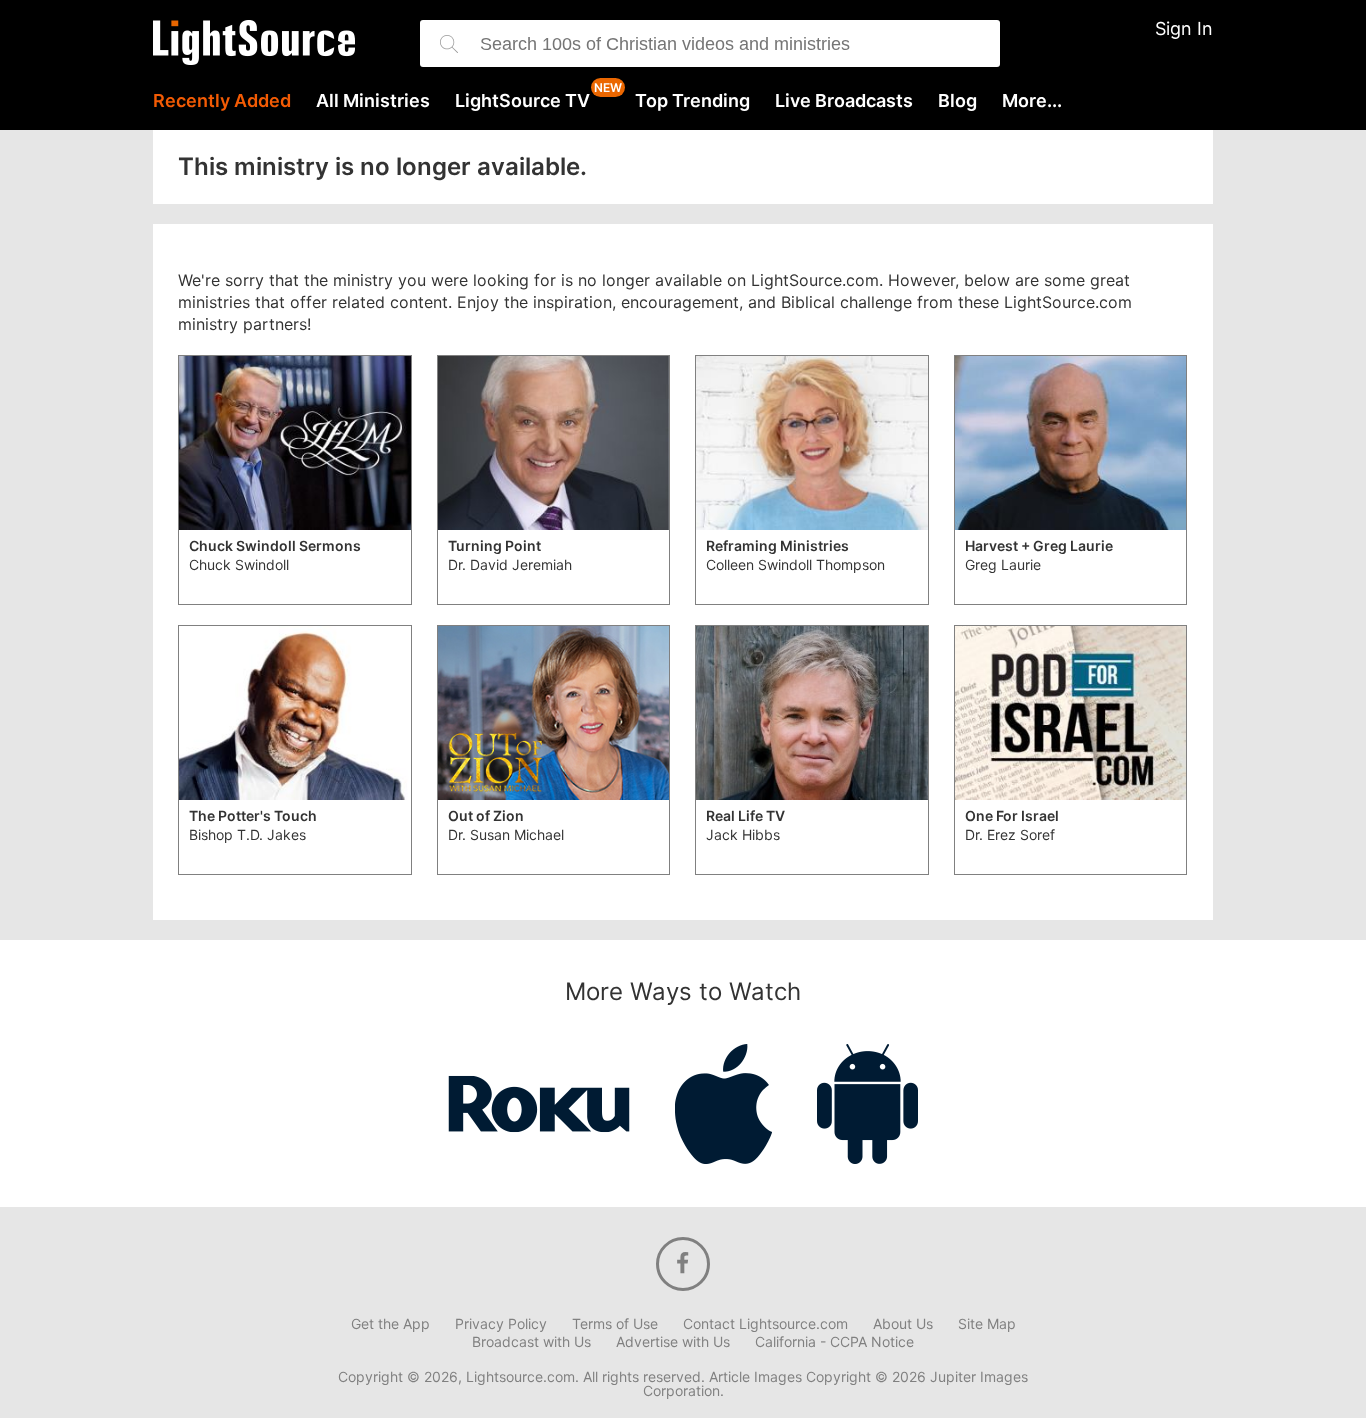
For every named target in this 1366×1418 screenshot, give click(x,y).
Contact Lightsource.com (765, 1324)
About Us (903, 1324)
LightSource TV (522, 101)
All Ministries (373, 101)
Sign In (1184, 28)
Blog (957, 101)
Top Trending (692, 101)
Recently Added (222, 101)
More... (1032, 101)
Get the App (390, 1324)
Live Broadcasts (844, 101)
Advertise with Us (673, 1342)
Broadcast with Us (531, 1342)
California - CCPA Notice (834, 1342)
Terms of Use (615, 1324)
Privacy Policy (501, 1324)
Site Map (987, 1324)
